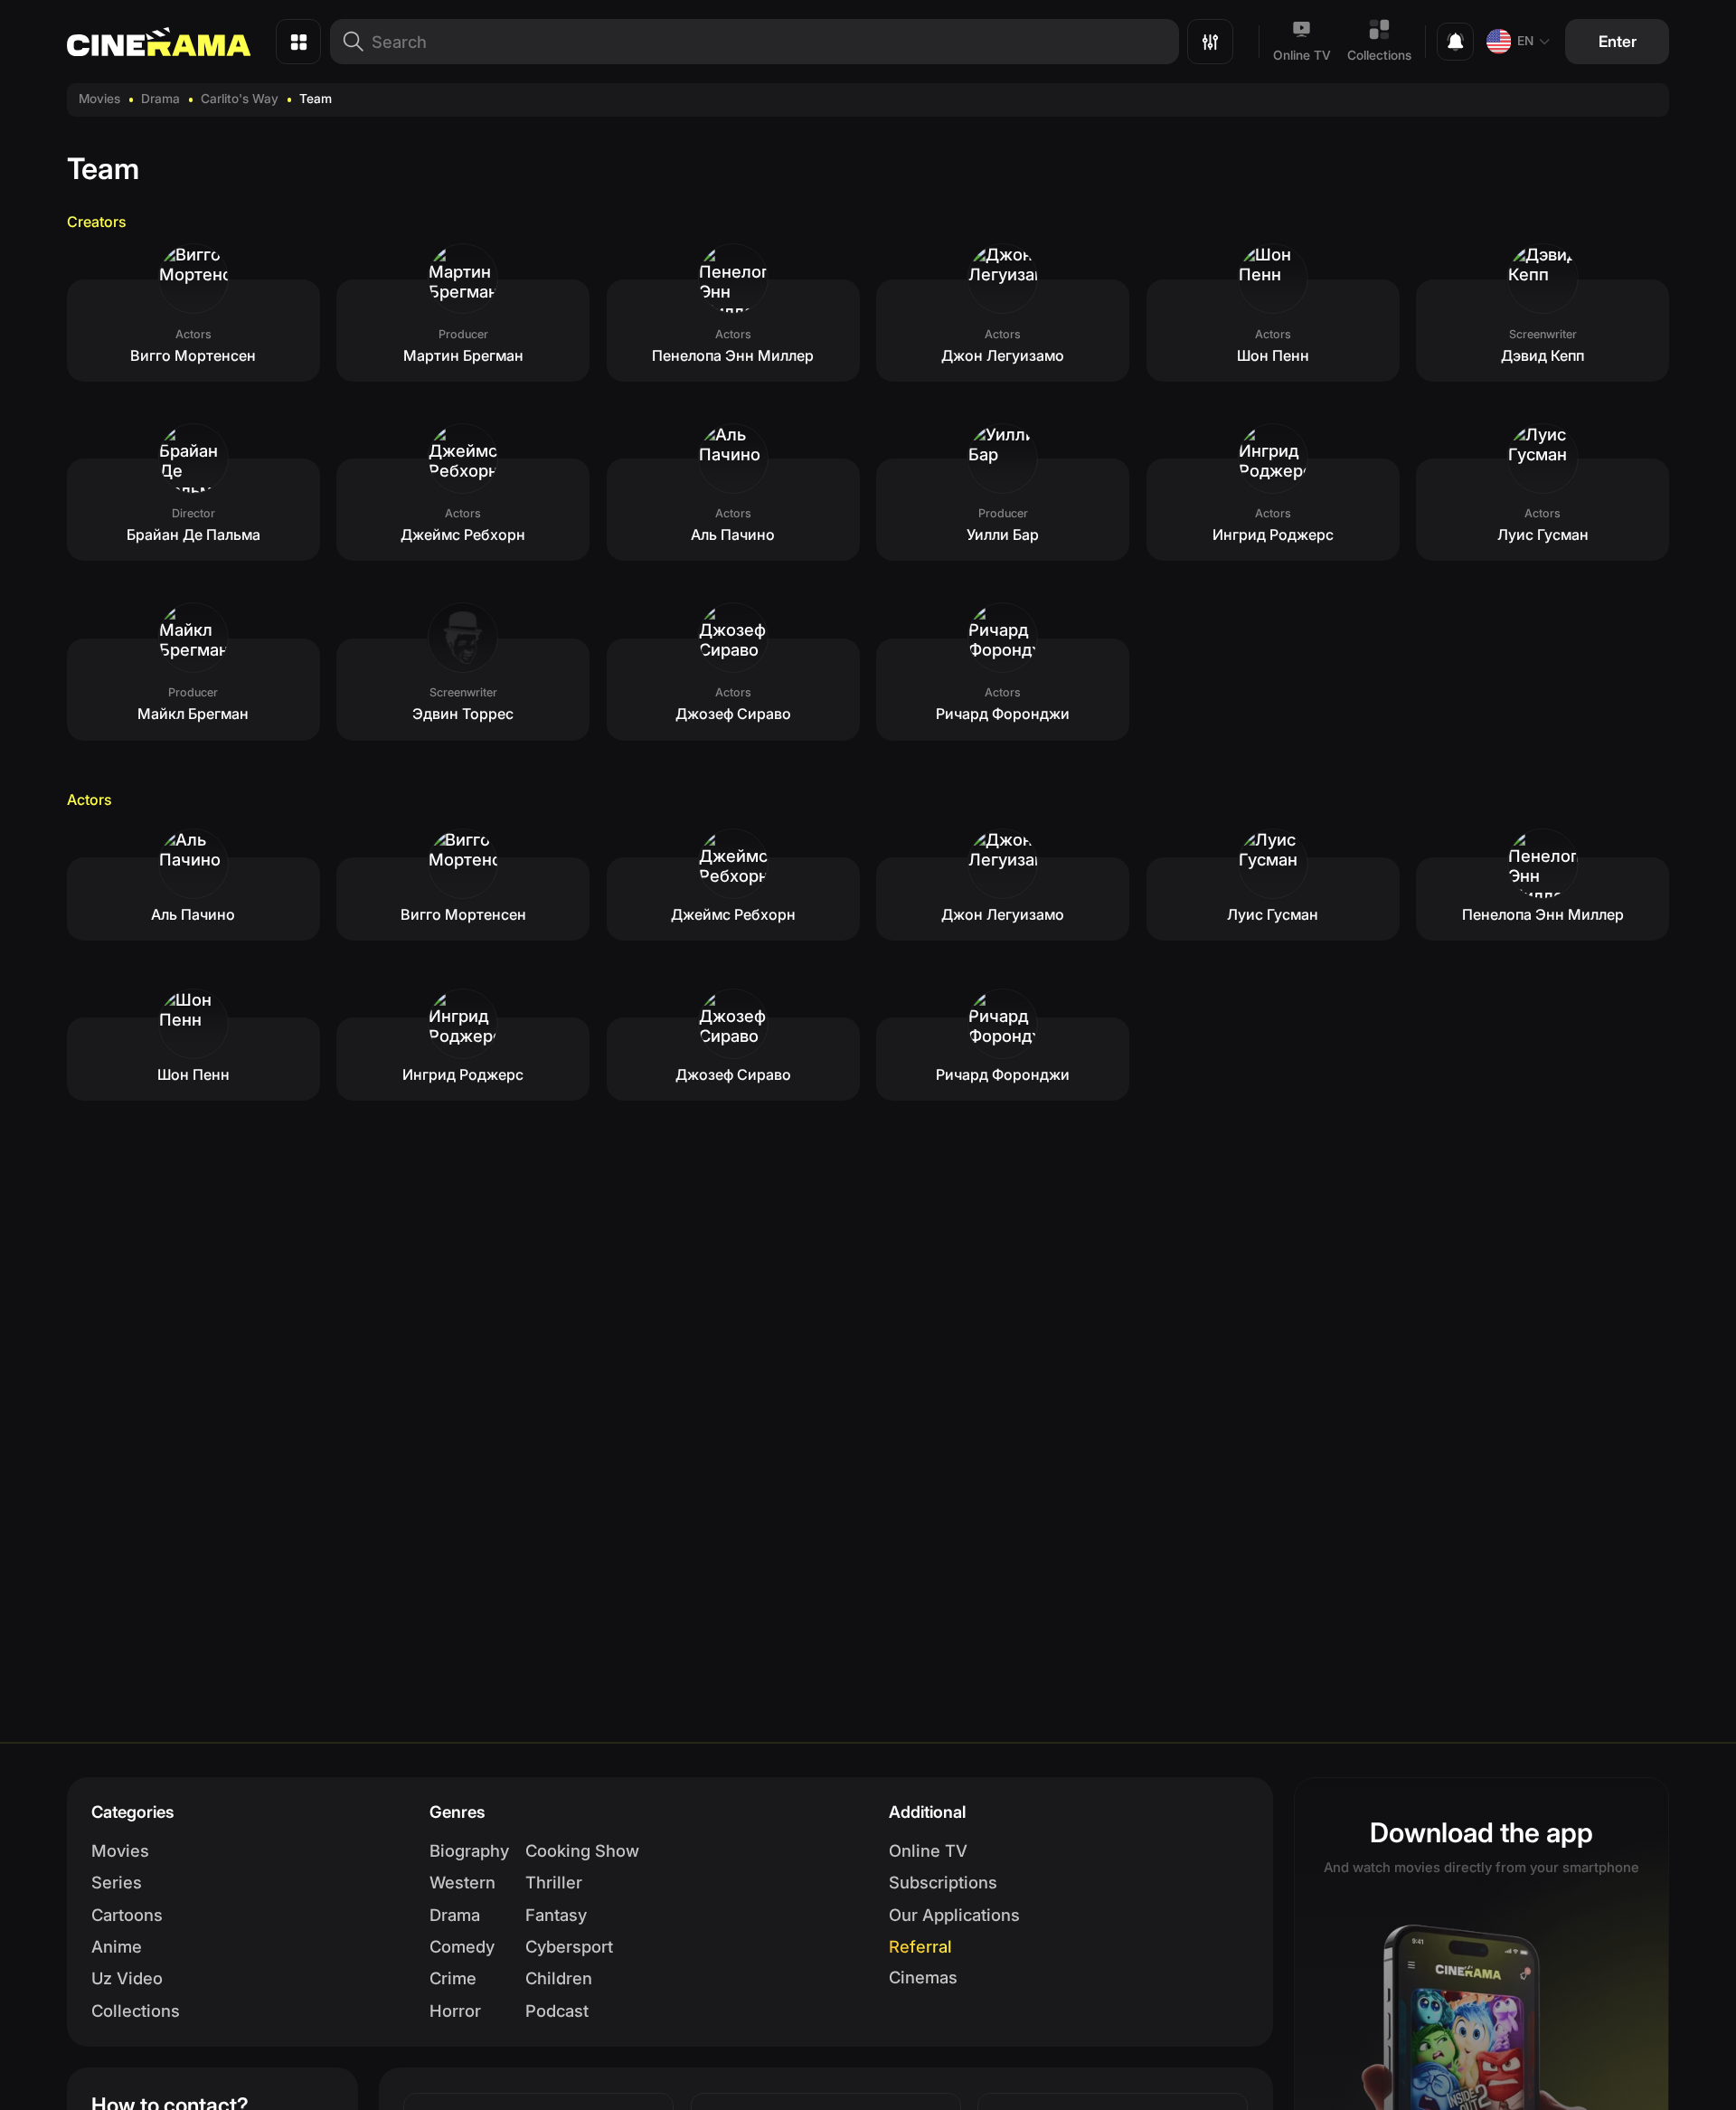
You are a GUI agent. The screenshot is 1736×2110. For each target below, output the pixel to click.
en (1525, 41)
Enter (1618, 41)
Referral (920, 1946)
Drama (160, 99)
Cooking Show (582, 1850)
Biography (469, 1850)
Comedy (462, 1946)
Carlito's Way (240, 99)
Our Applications (954, 1915)
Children (559, 1978)
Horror (455, 2011)
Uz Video (127, 1978)
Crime (453, 1978)
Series (117, 1882)
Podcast (557, 2011)
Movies (99, 99)
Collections (1379, 55)
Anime (117, 1946)
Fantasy (556, 1915)
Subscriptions (943, 1882)
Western (462, 1882)
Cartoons (127, 1915)
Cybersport (569, 1946)
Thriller (554, 1882)
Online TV (1302, 55)
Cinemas (923, 1977)
